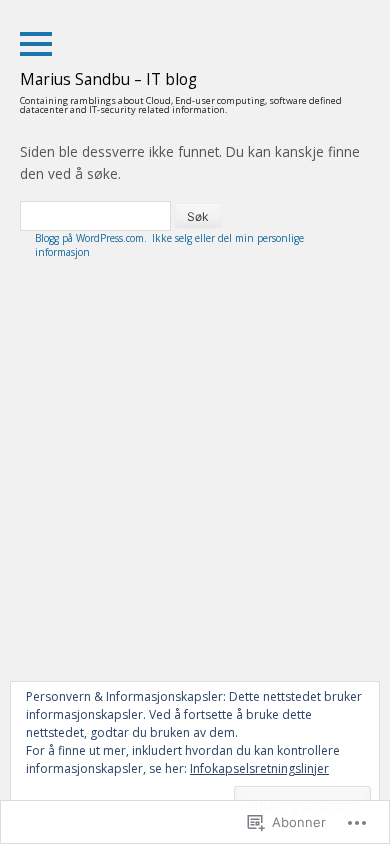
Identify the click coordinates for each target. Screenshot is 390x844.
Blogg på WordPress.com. (91, 238)
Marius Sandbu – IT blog (108, 79)
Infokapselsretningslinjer (259, 768)
